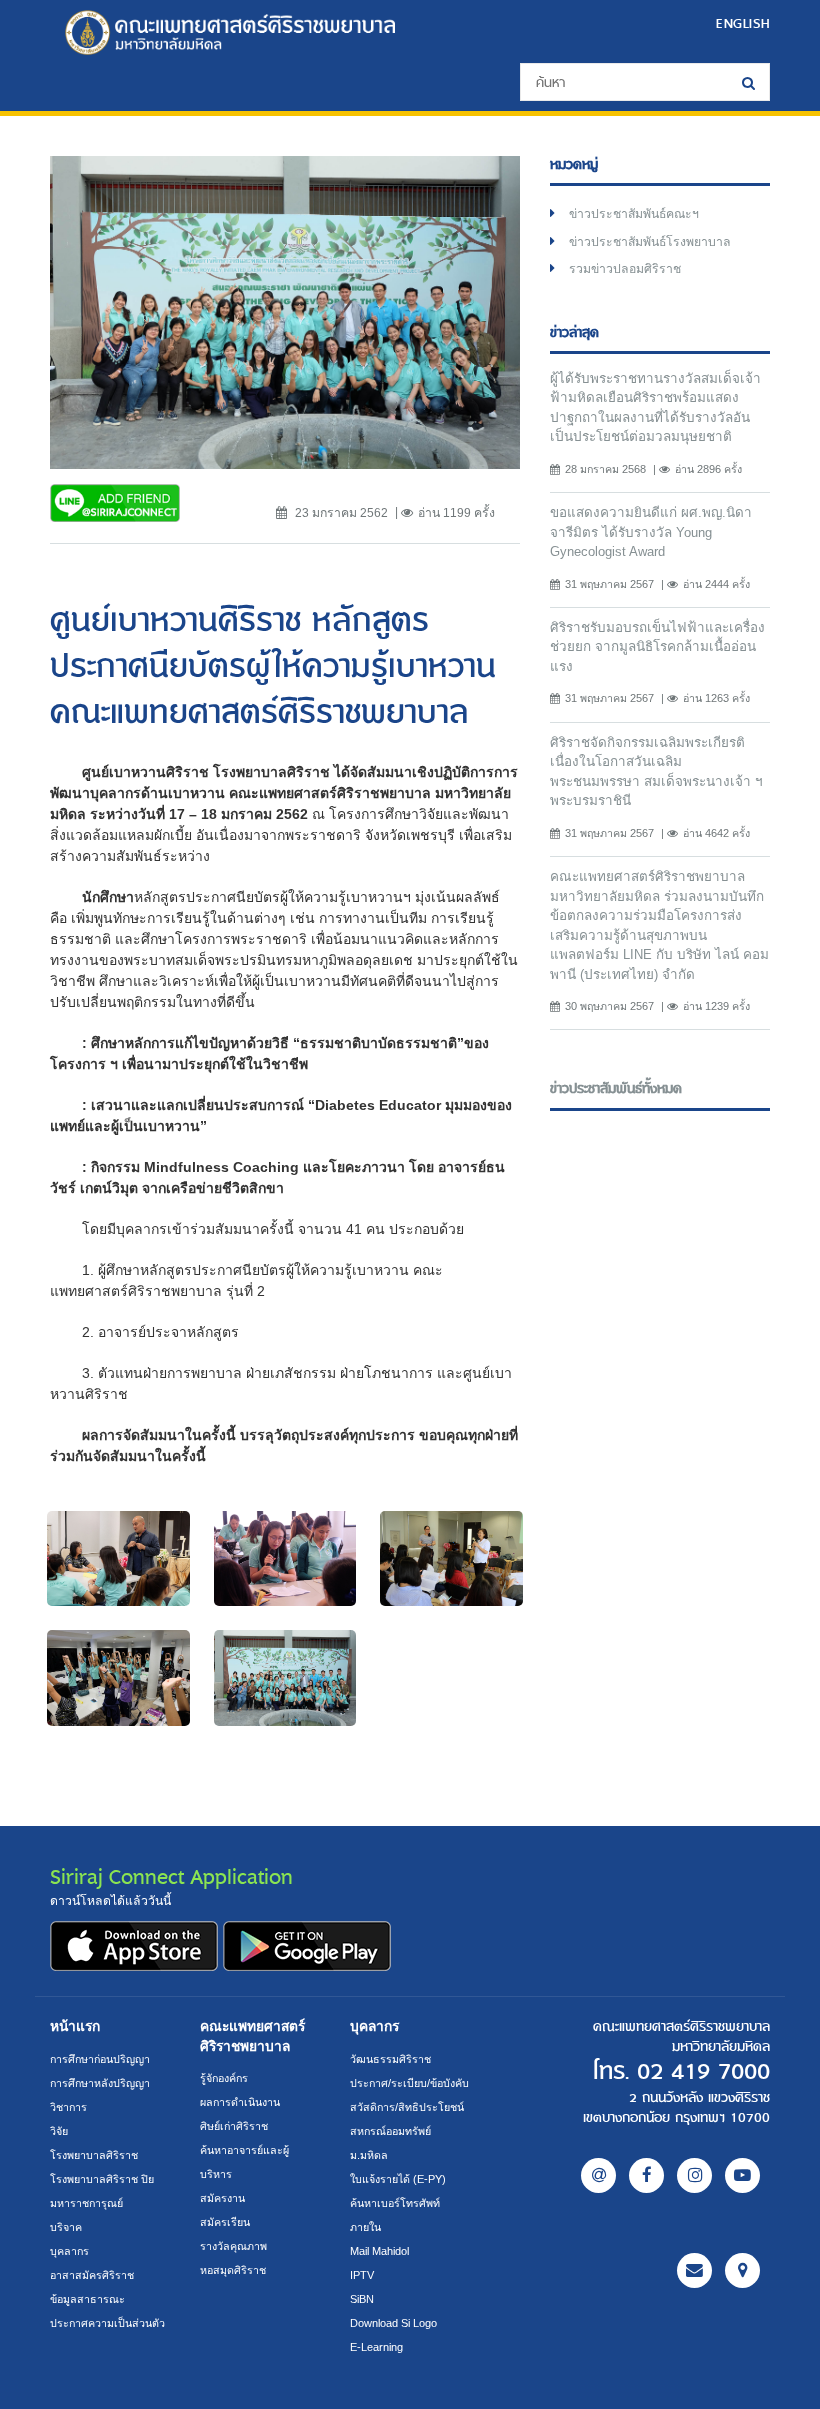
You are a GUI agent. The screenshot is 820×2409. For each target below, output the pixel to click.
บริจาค (66, 2227)
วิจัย (59, 2131)
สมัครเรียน (225, 2222)
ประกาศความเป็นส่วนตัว (107, 2323)
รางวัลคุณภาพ (233, 2246)
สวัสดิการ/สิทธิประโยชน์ (407, 2107)
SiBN (362, 2299)
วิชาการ (68, 2107)
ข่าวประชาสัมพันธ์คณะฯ (634, 214)
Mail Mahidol (379, 2251)
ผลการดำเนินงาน (240, 2102)
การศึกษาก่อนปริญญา (100, 2059)
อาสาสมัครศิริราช (92, 2275)
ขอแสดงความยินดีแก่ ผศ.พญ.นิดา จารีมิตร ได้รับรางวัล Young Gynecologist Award (651, 532)
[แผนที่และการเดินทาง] (742, 2270)
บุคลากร (69, 2251)
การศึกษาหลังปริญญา (100, 2083)
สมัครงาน (222, 2198)
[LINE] (598, 2175)
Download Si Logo (393, 2323)
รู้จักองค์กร (224, 2078)
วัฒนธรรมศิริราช (390, 2059)
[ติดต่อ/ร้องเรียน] (694, 2270)
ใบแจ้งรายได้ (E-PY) (398, 2179)
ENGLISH (743, 23)
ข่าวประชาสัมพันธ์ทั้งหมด (616, 1089)
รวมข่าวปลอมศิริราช (625, 269)
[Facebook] (646, 2175)
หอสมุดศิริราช (233, 2270)
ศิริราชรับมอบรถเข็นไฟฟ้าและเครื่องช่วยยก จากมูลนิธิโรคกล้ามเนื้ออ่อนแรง (657, 647)
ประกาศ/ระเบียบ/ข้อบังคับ (409, 2083)
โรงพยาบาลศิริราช (94, 2155)
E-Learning (376, 2347)
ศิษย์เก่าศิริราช (234, 2126)
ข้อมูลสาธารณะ (87, 2299)
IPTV (362, 2275)
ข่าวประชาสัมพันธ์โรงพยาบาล (650, 242)
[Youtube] (742, 2175)
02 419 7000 (703, 2072)
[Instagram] (694, 2175)
